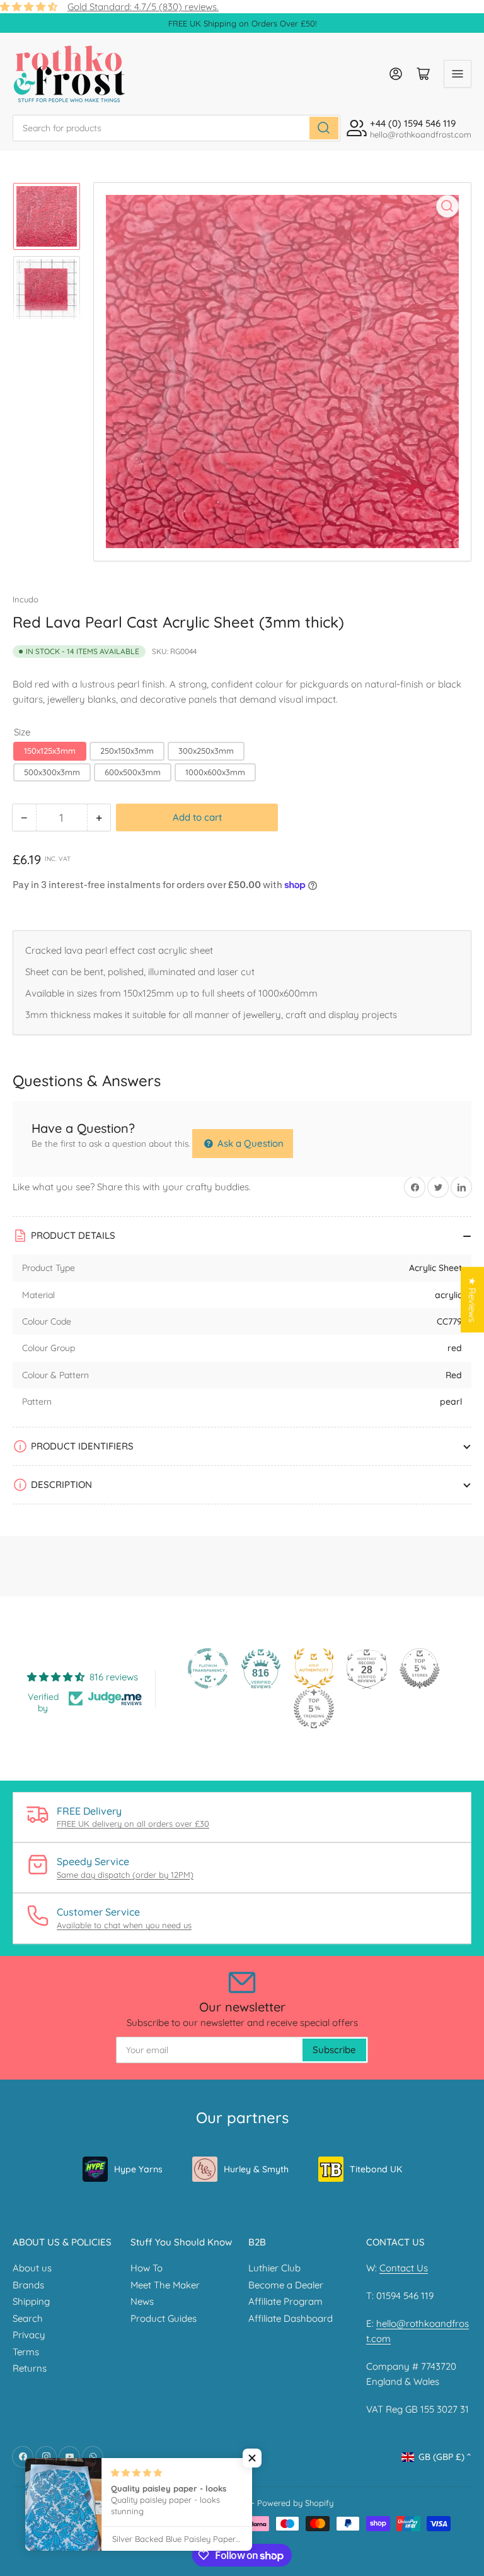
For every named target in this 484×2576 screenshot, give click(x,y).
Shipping (31, 2301)
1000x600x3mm (215, 772)
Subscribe (334, 2050)
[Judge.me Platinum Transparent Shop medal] (208, 1668)
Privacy (29, 2335)
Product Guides (164, 2318)
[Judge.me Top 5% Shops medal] (420, 1668)
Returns (30, 2368)
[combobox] (176, 128)
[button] (252, 2458)
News (142, 2301)
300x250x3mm (206, 751)
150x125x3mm (50, 751)
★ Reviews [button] (472, 1300)
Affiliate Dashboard (291, 2318)
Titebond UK (376, 2169)
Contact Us (404, 2268)
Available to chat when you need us (124, 1925)
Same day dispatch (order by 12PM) (125, 1875)
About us (32, 2268)
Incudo (26, 599)
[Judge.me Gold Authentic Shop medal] (314, 1668)
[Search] (324, 128)
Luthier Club (274, 2268)
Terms (26, 2352)
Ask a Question (249, 1143)
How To (147, 2268)
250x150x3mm (127, 751)
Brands (28, 2285)
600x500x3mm (133, 772)
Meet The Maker (165, 2285)
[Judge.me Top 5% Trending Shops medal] (314, 1709)
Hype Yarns (138, 2169)
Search (28, 2318)
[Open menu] (458, 74)
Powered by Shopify (295, 2503)
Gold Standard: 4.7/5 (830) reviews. (143, 7)
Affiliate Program (285, 2301)
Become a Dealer (286, 2285)
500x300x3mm (52, 772)
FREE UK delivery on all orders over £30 (133, 1824)
